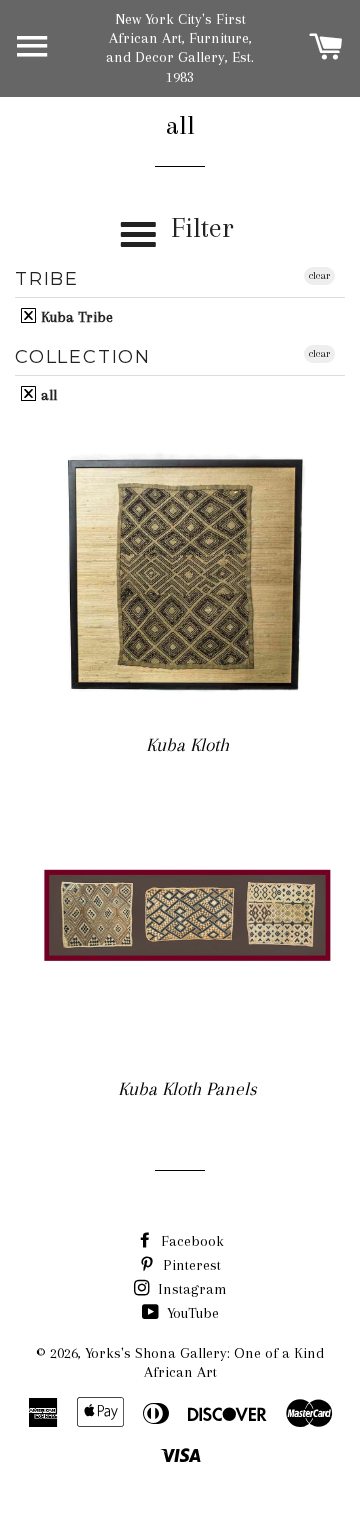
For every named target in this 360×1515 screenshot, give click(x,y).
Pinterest (190, 1265)
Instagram (190, 1289)
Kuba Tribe (75, 316)
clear (319, 275)
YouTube (191, 1313)
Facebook (190, 1241)
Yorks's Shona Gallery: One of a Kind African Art (204, 1362)
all (47, 394)
